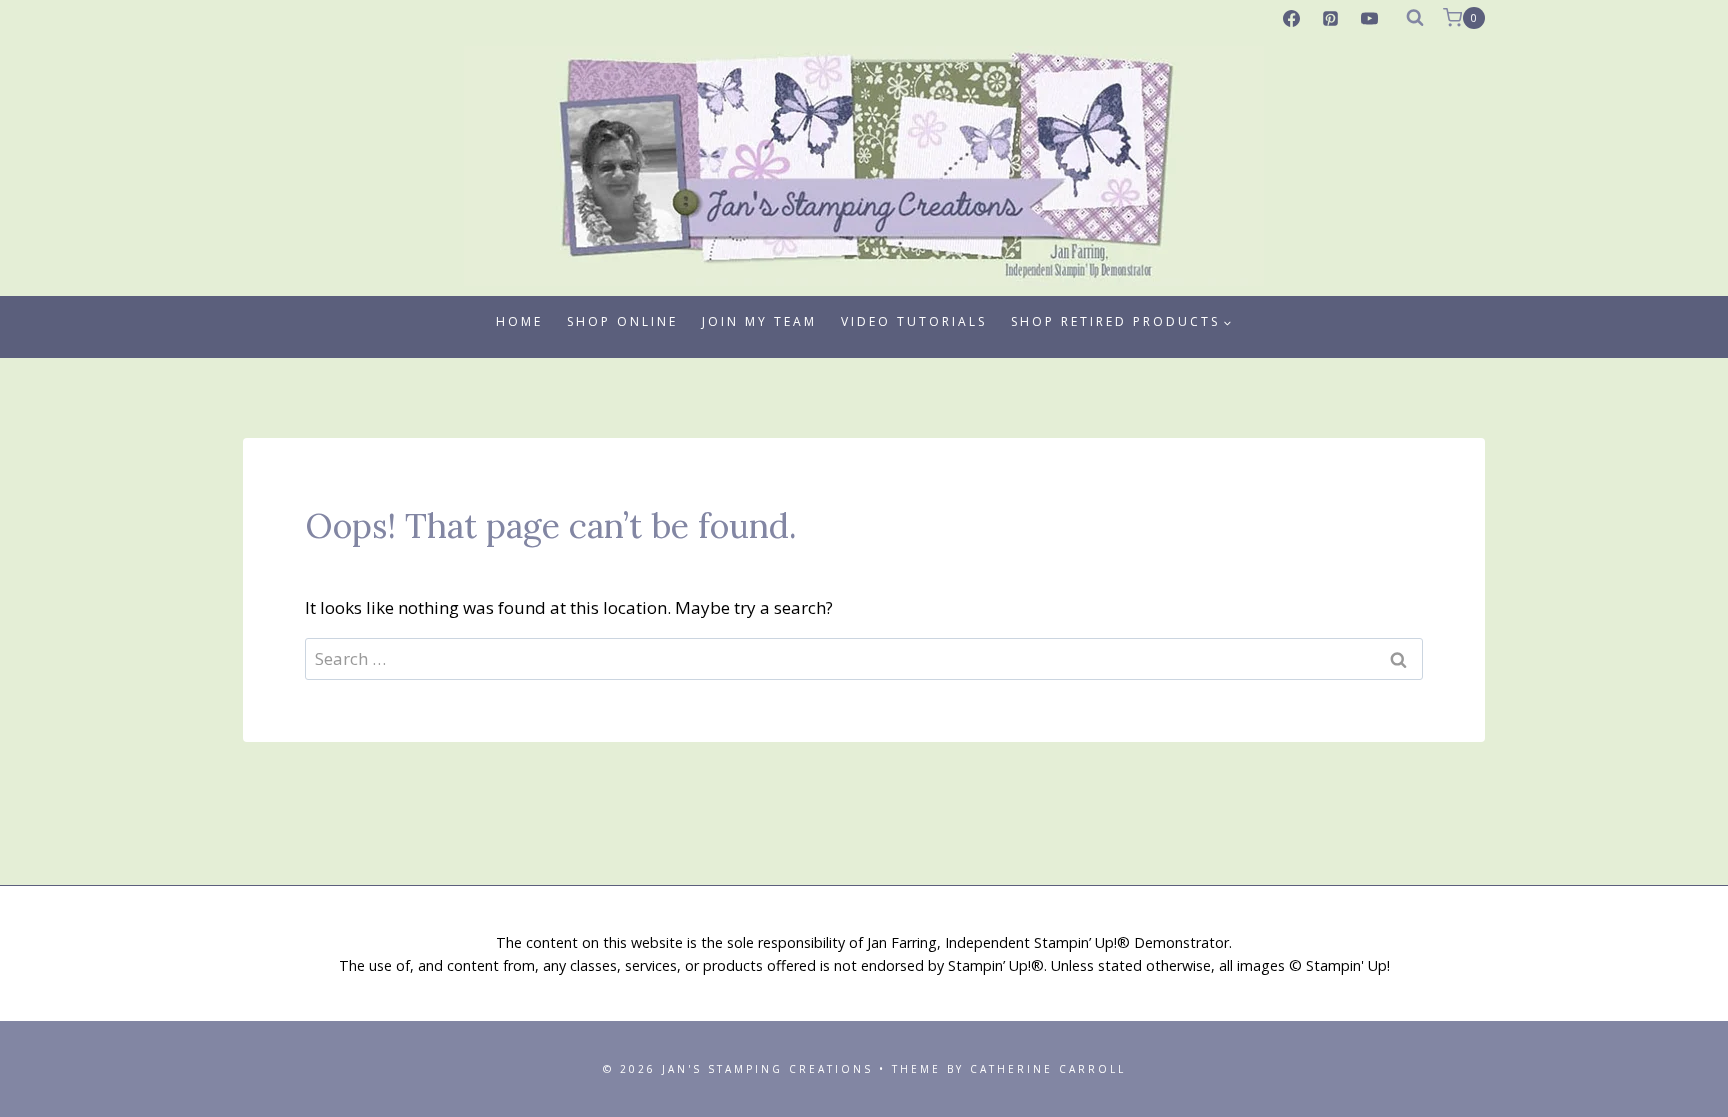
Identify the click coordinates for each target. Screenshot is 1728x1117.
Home (519, 321)
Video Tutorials (914, 321)
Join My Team (759, 321)
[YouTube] (1370, 18)
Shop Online (622, 321)
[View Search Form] (1415, 18)
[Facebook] (1292, 18)
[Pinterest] (1331, 18)
